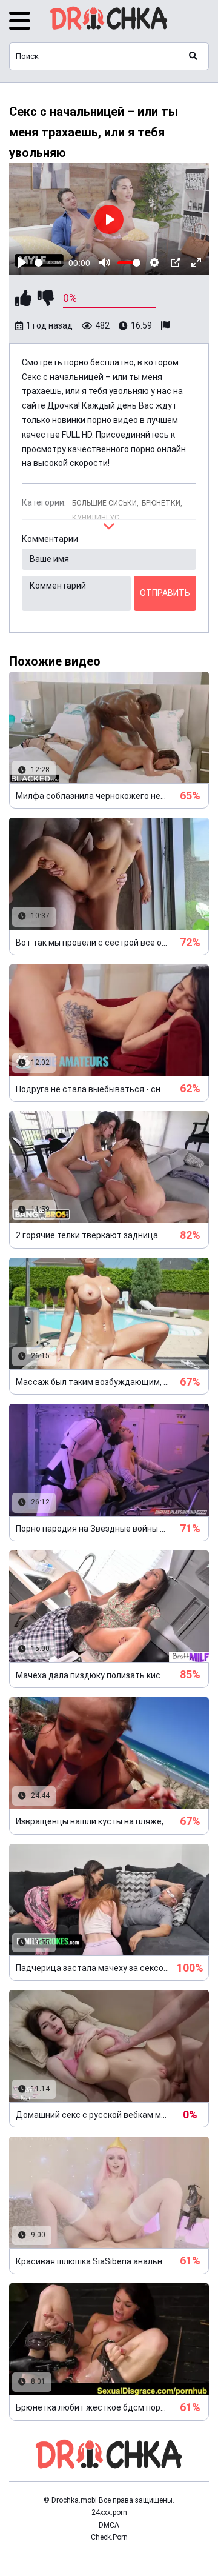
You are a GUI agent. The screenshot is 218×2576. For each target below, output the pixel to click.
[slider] (49, 263)
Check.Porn (109, 2537)
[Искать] (193, 56)
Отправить (165, 593)
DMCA (109, 2525)
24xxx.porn (109, 2512)
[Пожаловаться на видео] (167, 326)
